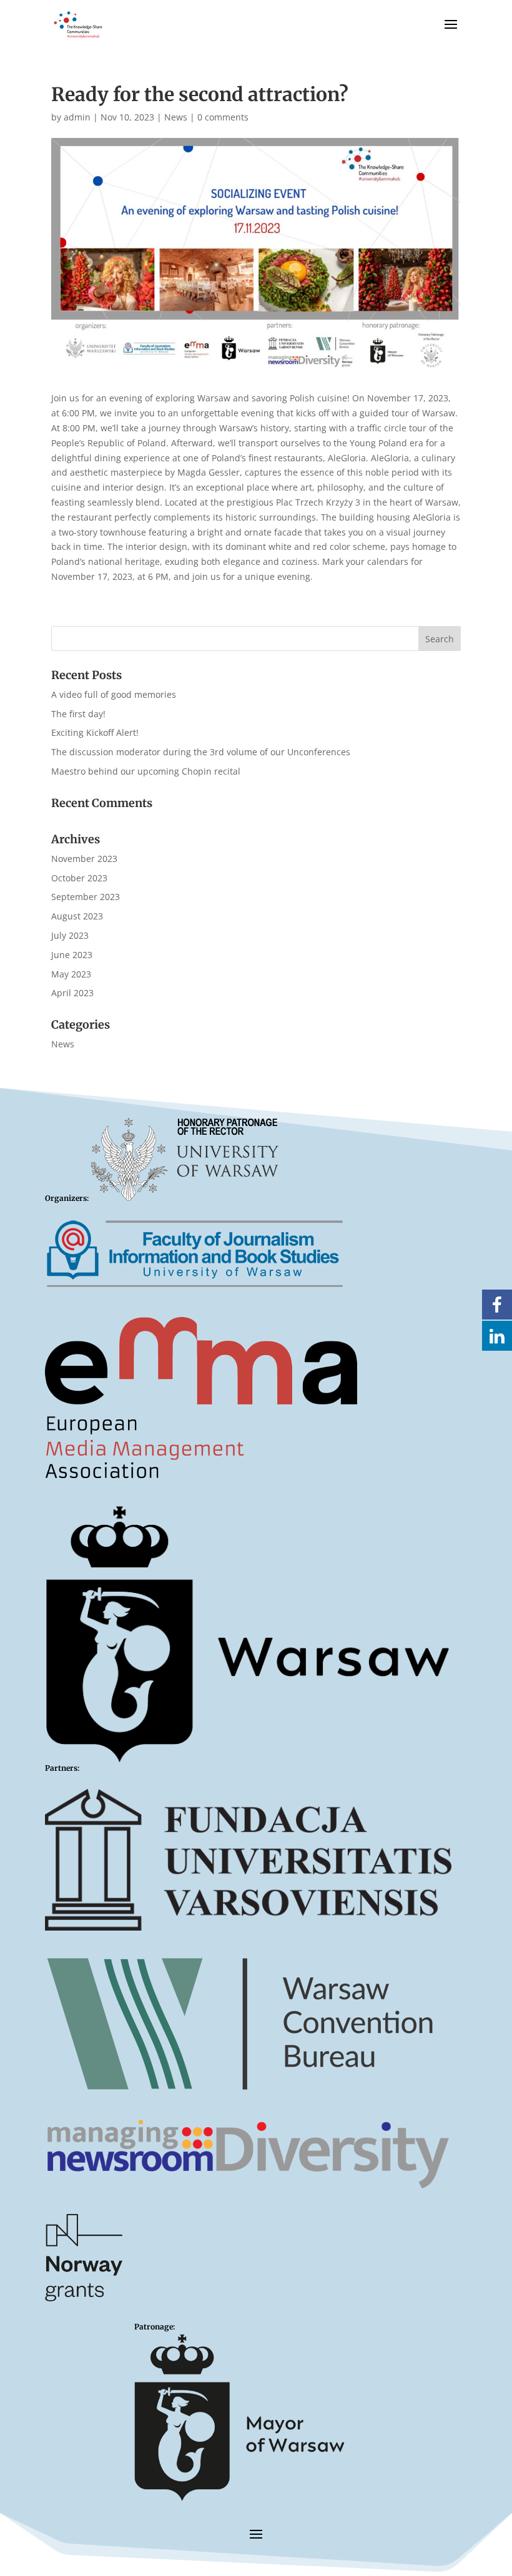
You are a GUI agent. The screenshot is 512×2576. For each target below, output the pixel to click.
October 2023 (79, 878)
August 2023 (77, 916)
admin (77, 117)
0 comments (223, 117)
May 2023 (71, 974)
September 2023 (86, 897)
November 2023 (84, 859)
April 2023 (72, 993)
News (176, 117)
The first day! (78, 714)
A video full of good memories (114, 694)
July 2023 (70, 935)
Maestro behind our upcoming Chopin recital (146, 771)
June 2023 (72, 955)
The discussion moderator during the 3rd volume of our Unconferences (201, 752)
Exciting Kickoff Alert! (95, 732)
